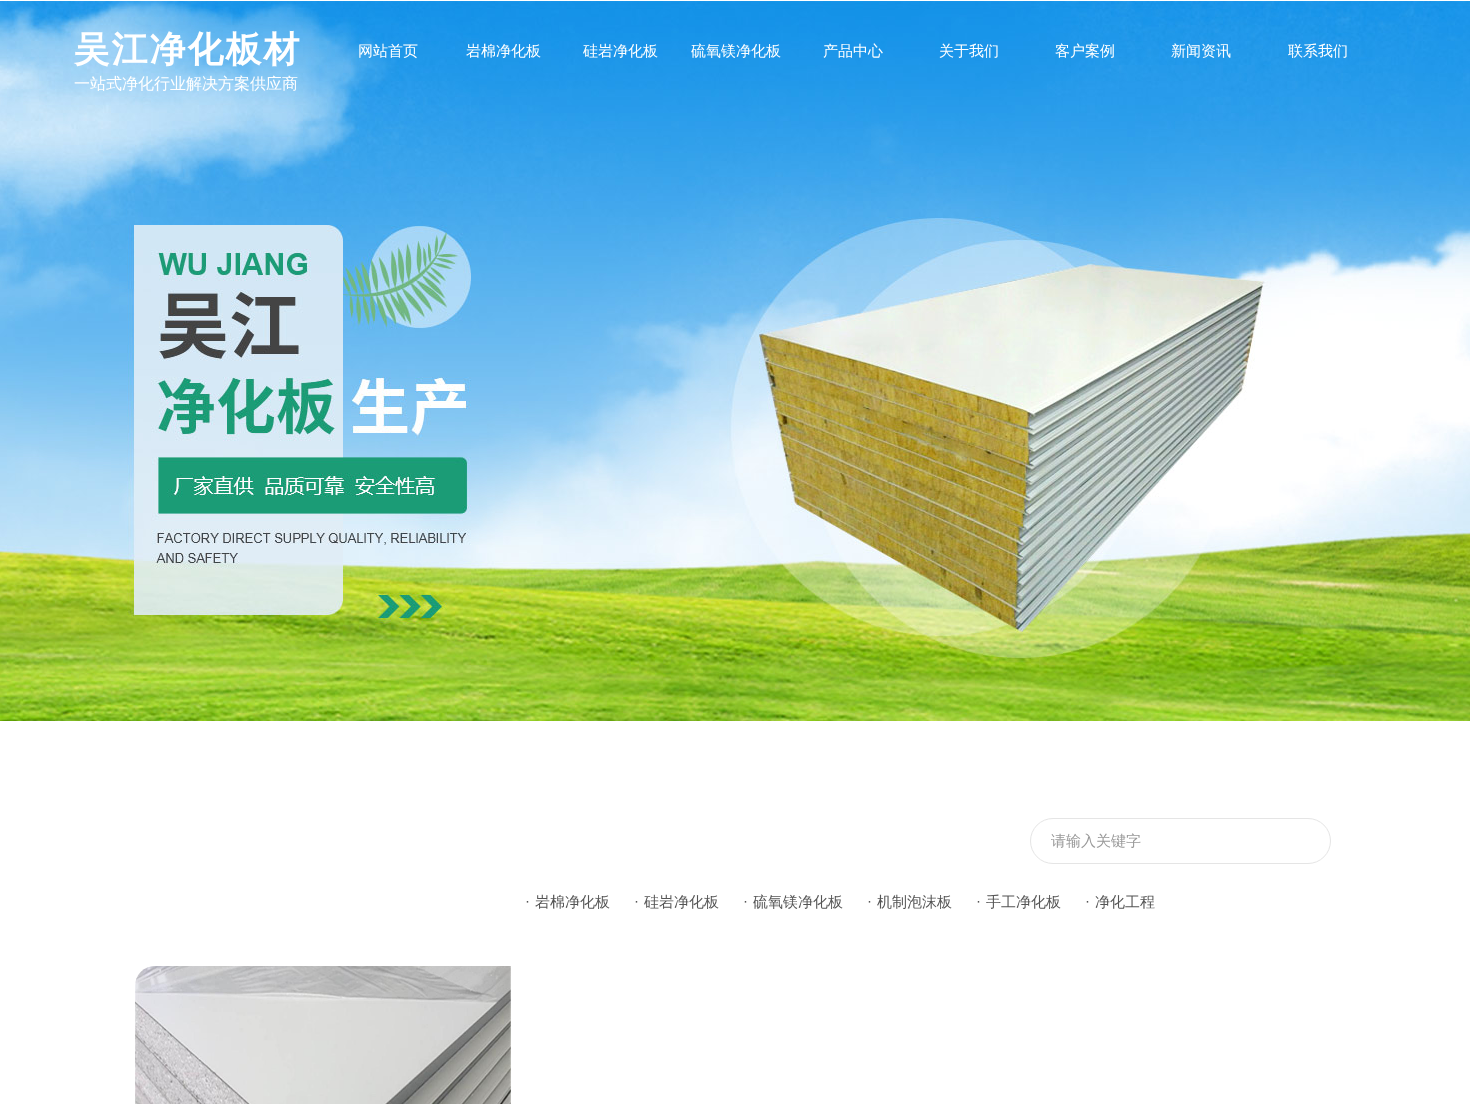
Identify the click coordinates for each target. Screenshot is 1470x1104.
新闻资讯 (1201, 50)
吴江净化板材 (188, 48)
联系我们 (1318, 50)
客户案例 (1085, 50)
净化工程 (1125, 901)
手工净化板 (1023, 901)
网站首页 (388, 50)
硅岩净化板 (620, 50)
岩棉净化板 (503, 50)
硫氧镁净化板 (736, 50)
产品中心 (853, 50)
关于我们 (969, 50)
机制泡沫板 (914, 901)
